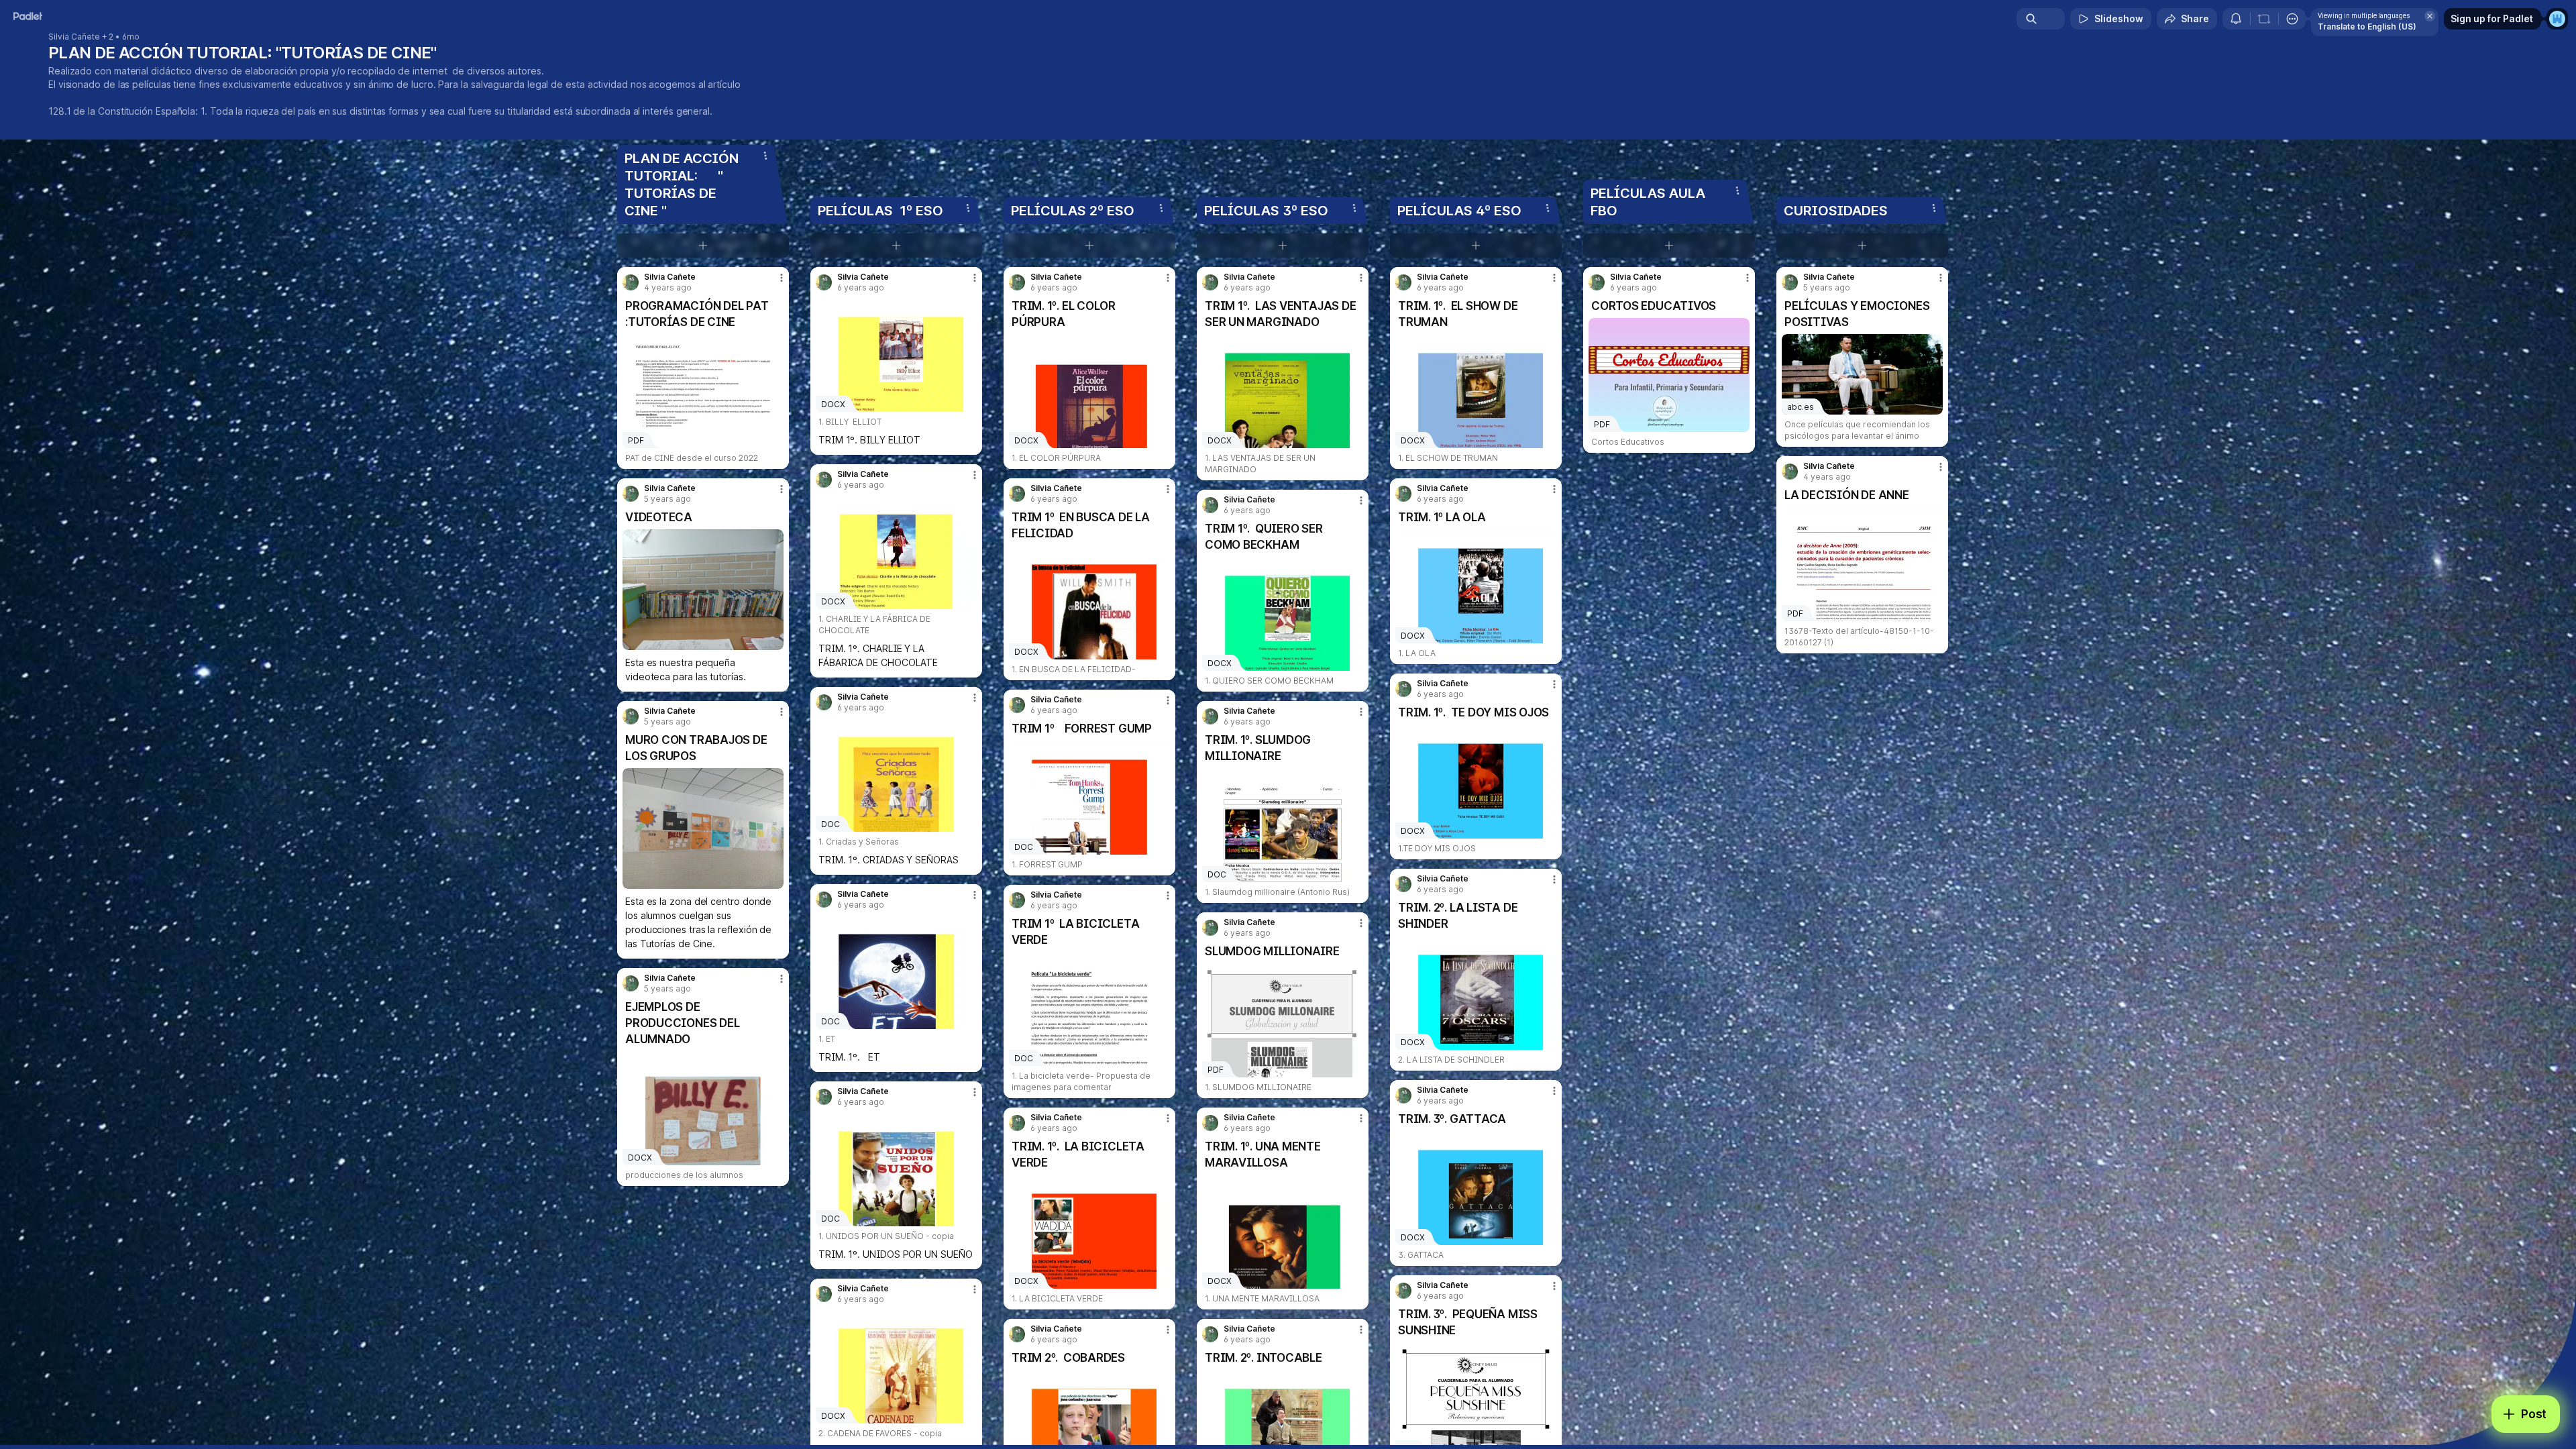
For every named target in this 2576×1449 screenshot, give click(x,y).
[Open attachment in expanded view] (703, 590)
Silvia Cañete (74, 37)
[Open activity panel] (2236, 19)
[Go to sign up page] (2557, 19)
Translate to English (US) (2367, 26)
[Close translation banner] (2430, 16)
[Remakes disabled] (2264, 19)
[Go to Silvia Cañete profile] (631, 282)
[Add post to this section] (703, 246)
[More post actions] (782, 278)
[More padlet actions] (2292, 19)
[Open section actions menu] (765, 156)
